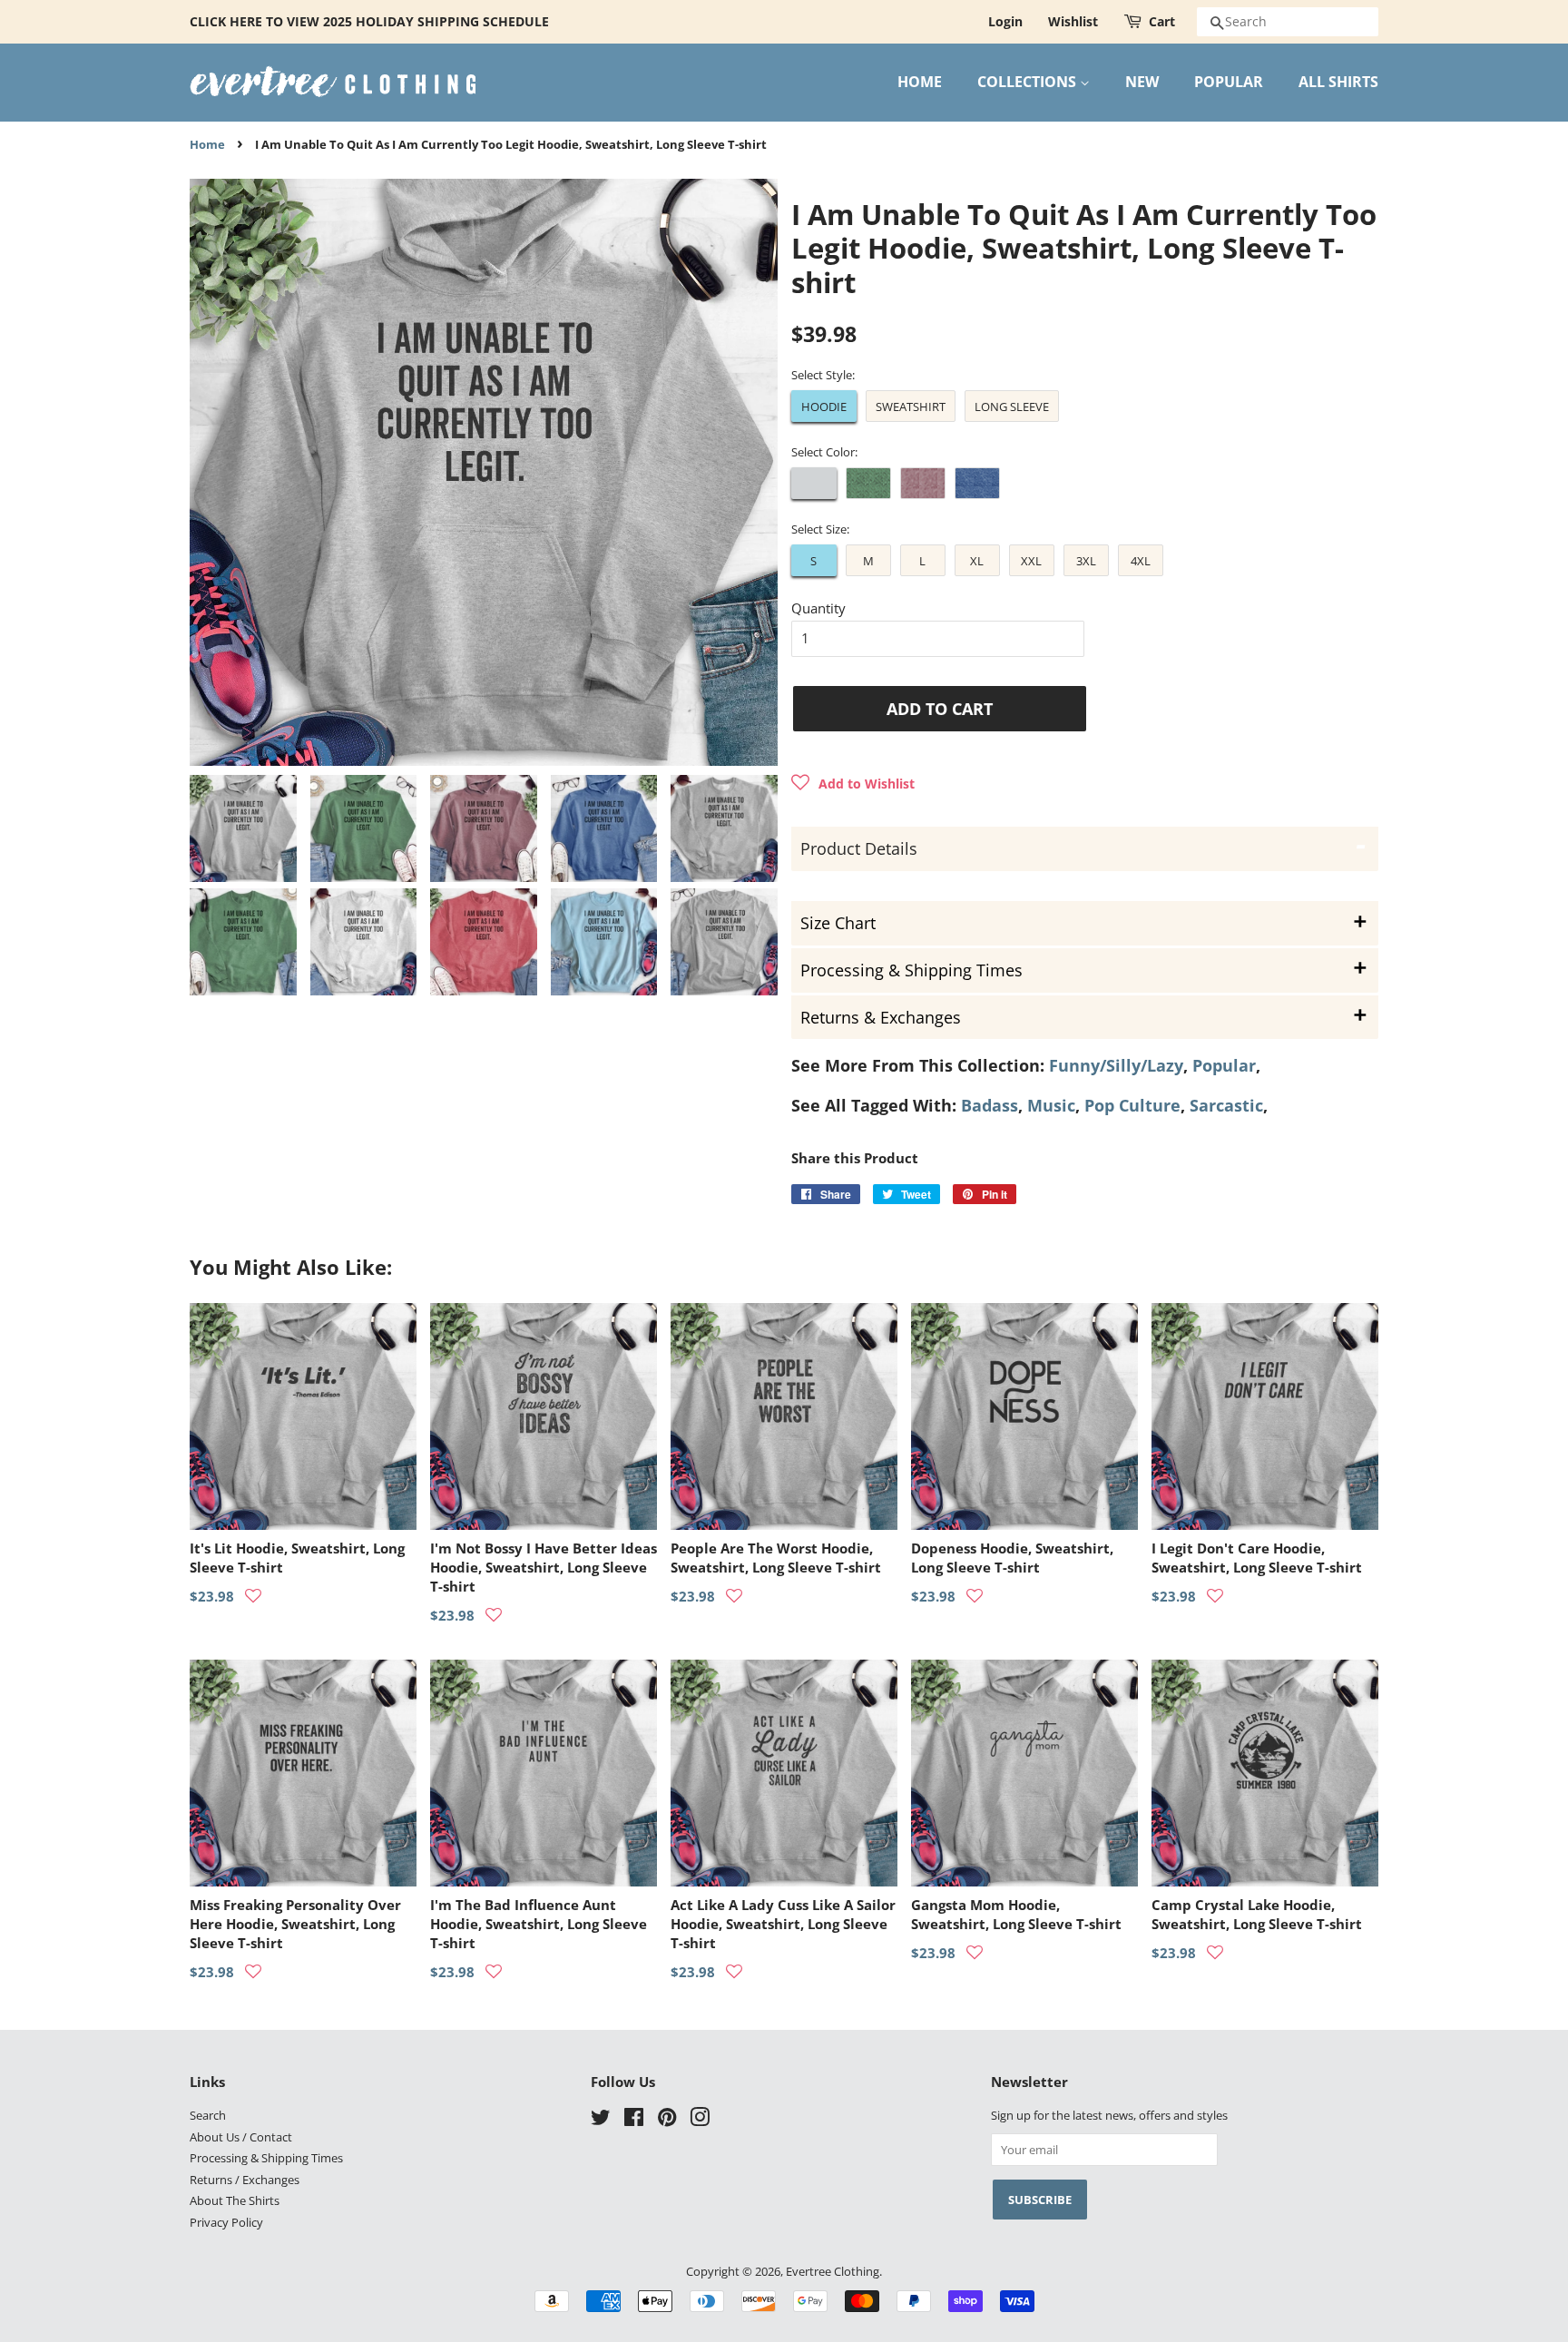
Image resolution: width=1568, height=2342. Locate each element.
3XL (1086, 561)
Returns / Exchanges (245, 2180)
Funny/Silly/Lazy (1116, 1065)
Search (208, 2115)
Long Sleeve (1012, 407)
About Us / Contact (241, 2137)
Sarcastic (1226, 1105)
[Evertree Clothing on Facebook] (634, 2121)
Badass (990, 1105)
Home (207, 145)
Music (1051, 1105)
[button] (853, 783)
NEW (1142, 82)
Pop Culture (1132, 1105)
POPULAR (1229, 82)
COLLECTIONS (1029, 82)
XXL (1031, 561)
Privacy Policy (226, 2222)
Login (1005, 21)
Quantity (818, 608)
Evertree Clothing (833, 2271)
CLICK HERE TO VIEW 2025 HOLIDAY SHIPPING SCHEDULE (369, 21)
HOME (920, 82)
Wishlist (1073, 21)
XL (977, 561)
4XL (1141, 561)
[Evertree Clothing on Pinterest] (667, 2121)
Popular (1224, 1065)
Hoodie (824, 407)
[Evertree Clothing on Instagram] (700, 2121)
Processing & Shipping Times (266, 2158)
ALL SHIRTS (1338, 82)
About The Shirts (235, 2200)
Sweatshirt (911, 407)
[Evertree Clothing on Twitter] (601, 2121)
